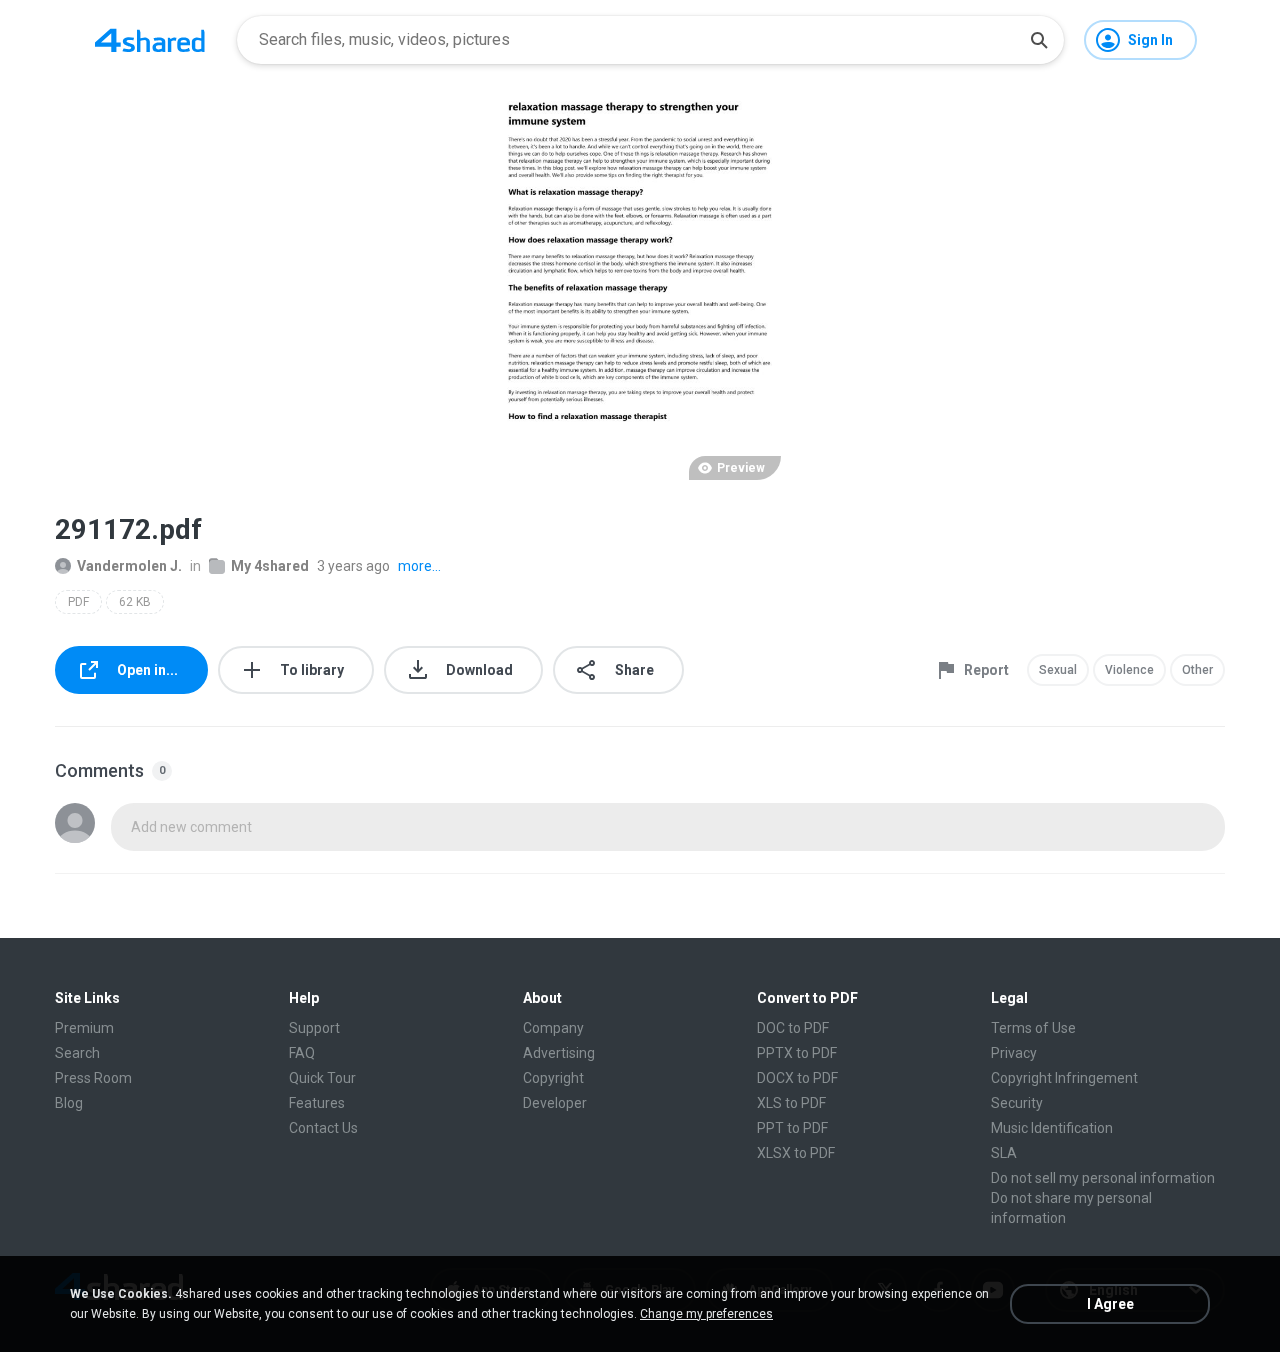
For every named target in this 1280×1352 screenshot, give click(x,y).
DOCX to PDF (797, 1078)
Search (77, 1053)
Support (314, 1028)
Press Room (93, 1078)
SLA (1004, 1153)
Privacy (1014, 1053)
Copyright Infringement (1064, 1078)
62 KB (135, 602)
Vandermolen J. (129, 566)
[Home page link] (150, 40)
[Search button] (1039, 40)
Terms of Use (1033, 1028)
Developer (555, 1103)
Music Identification (1052, 1128)
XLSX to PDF (796, 1153)
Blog (69, 1103)
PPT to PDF (792, 1128)
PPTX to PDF (797, 1053)
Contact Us (323, 1128)
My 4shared (270, 566)
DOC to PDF (793, 1028)
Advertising (559, 1053)
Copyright (553, 1078)
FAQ (302, 1053)
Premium (84, 1028)
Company (553, 1028)
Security (1017, 1103)
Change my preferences (706, 1314)
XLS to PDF (791, 1103)
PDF (78, 602)
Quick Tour (322, 1078)
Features (317, 1103)
